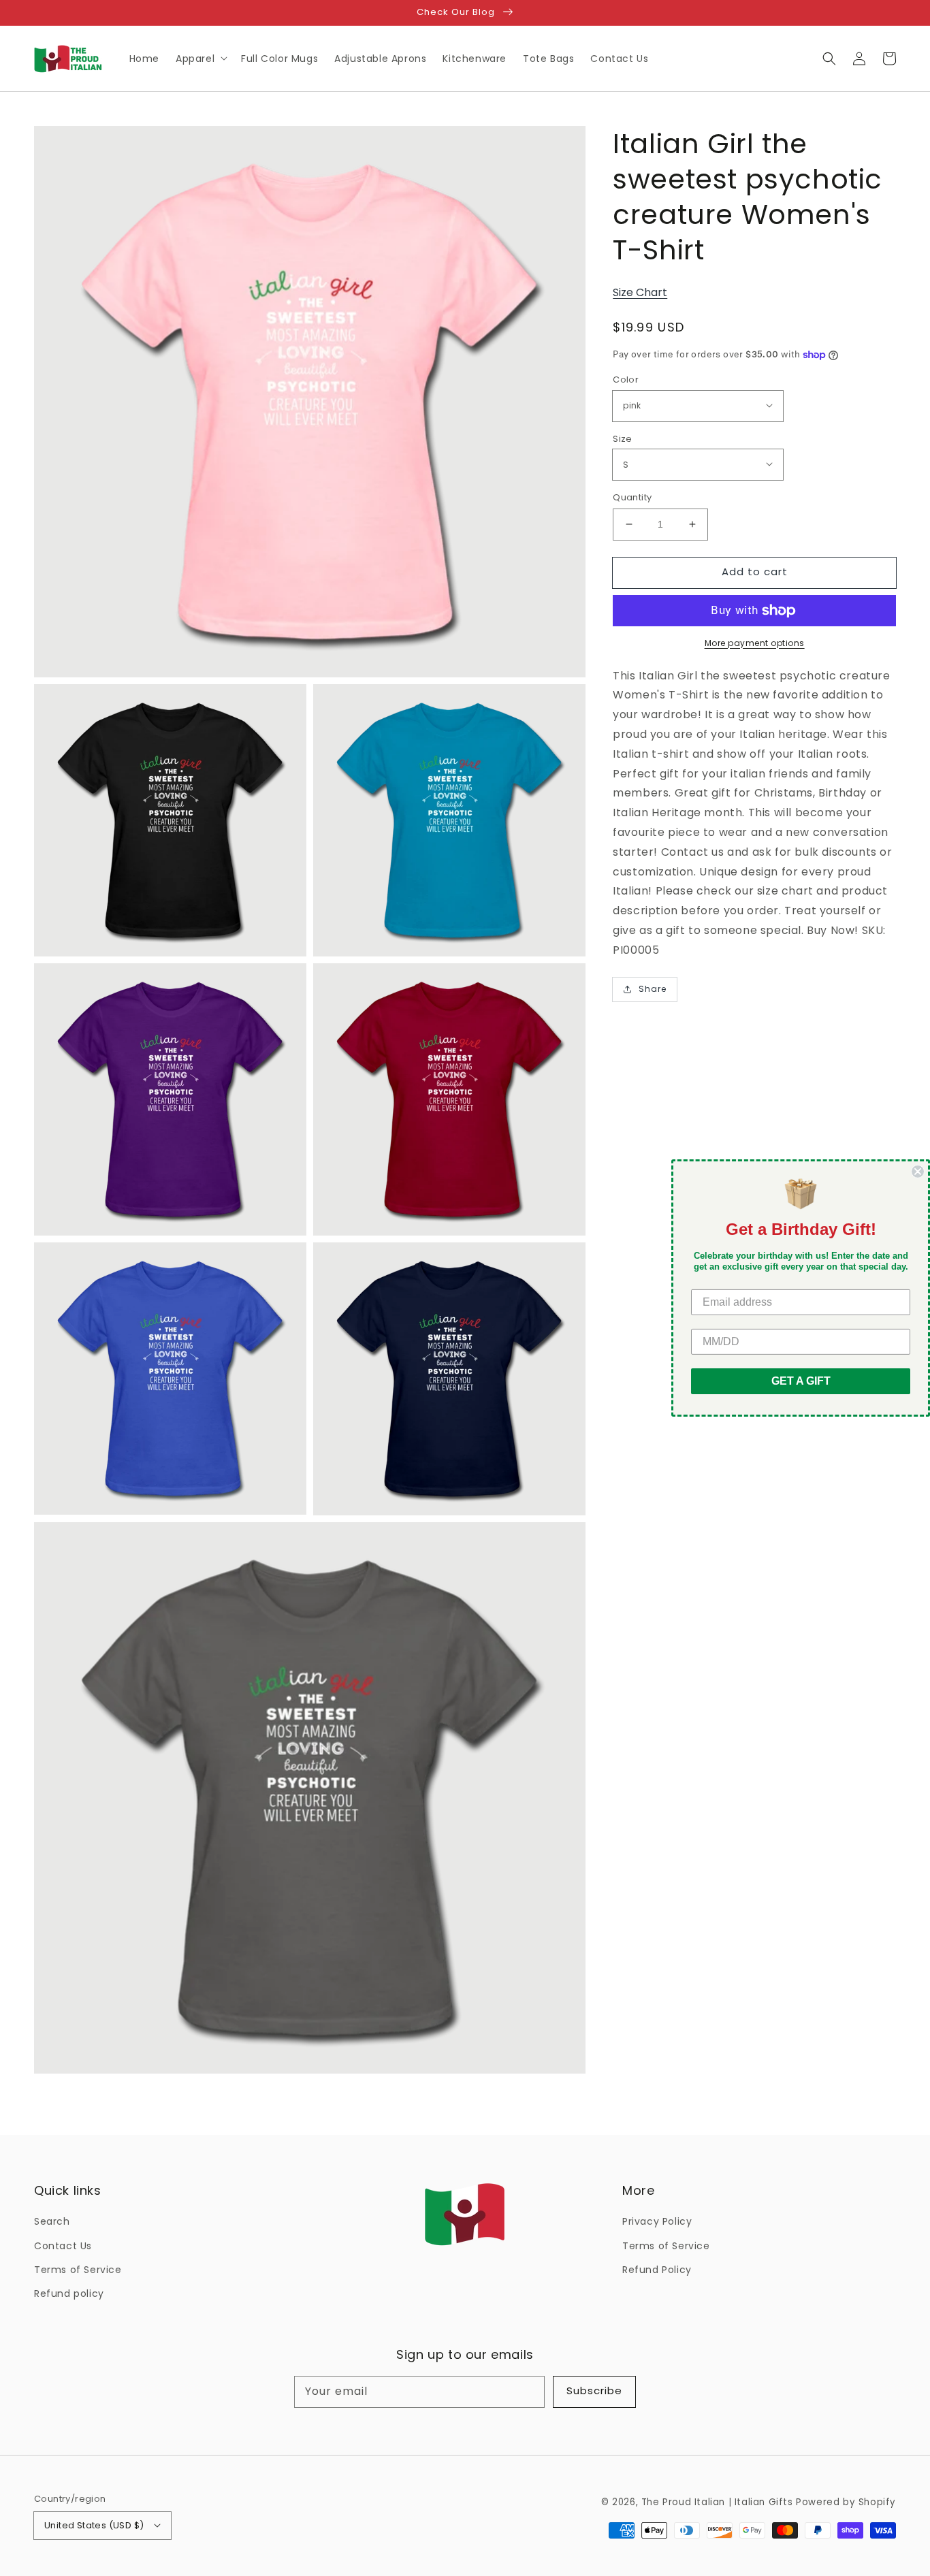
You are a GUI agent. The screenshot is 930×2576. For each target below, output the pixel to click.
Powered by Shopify (846, 2502)
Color (626, 380)
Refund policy (69, 2293)
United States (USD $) (94, 2525)
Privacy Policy (657, 2221)
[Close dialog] (918, 1172)
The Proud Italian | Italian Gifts (717, 2502)
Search (52, 2221)
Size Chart (640, 292)
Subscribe (594, 2390)
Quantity (632, 497)
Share (653, 989)
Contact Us (63, 2246)
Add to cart (755, 571)
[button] (829, 59)
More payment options (755, 643)
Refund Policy (657, 2270)
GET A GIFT (801, 1381)
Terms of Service (78, 2270)
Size (623, 439)
